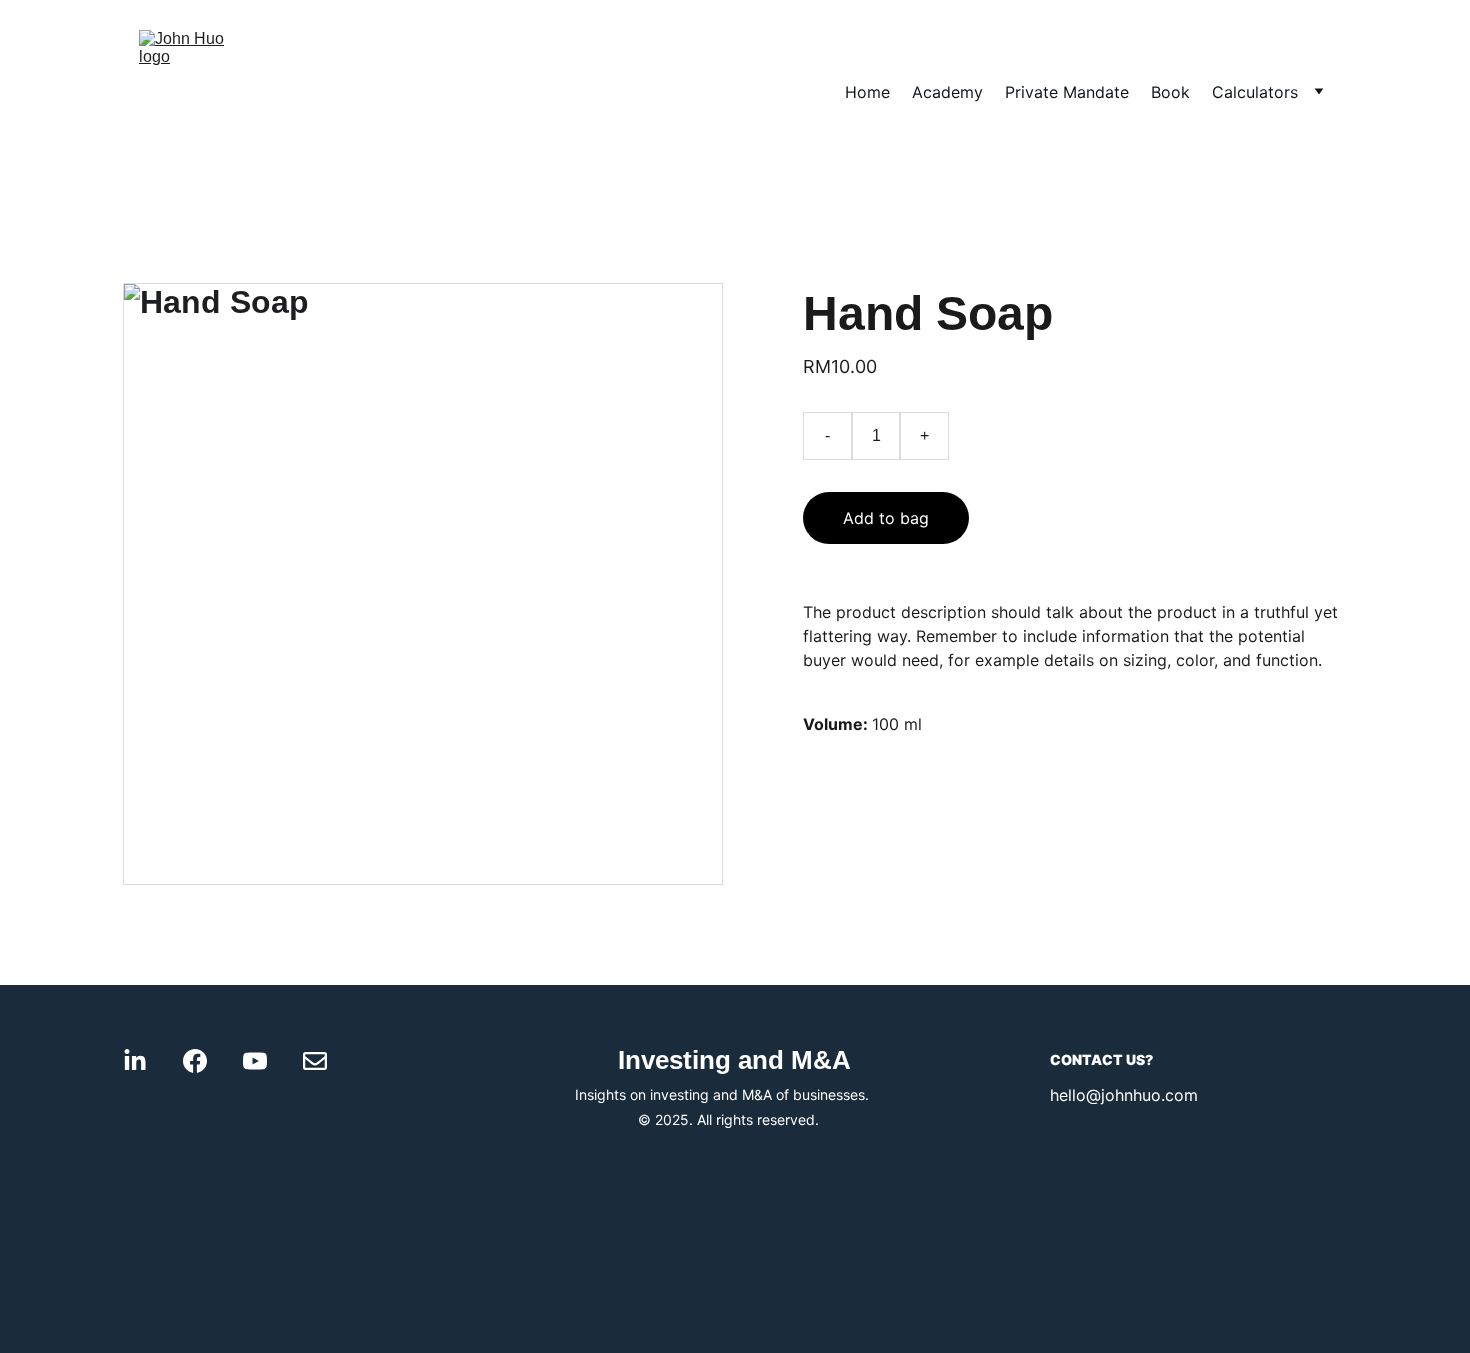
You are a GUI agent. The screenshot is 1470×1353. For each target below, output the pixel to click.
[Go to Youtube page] (255, 1061)
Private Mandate (1067, 92)
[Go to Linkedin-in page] (135, 1061)
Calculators (1255, 92)
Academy (947, 92)
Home (867, 92)
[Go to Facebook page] (195, 1061)
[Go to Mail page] (315, 1061)
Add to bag (886, 518)
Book (1170, 92)
